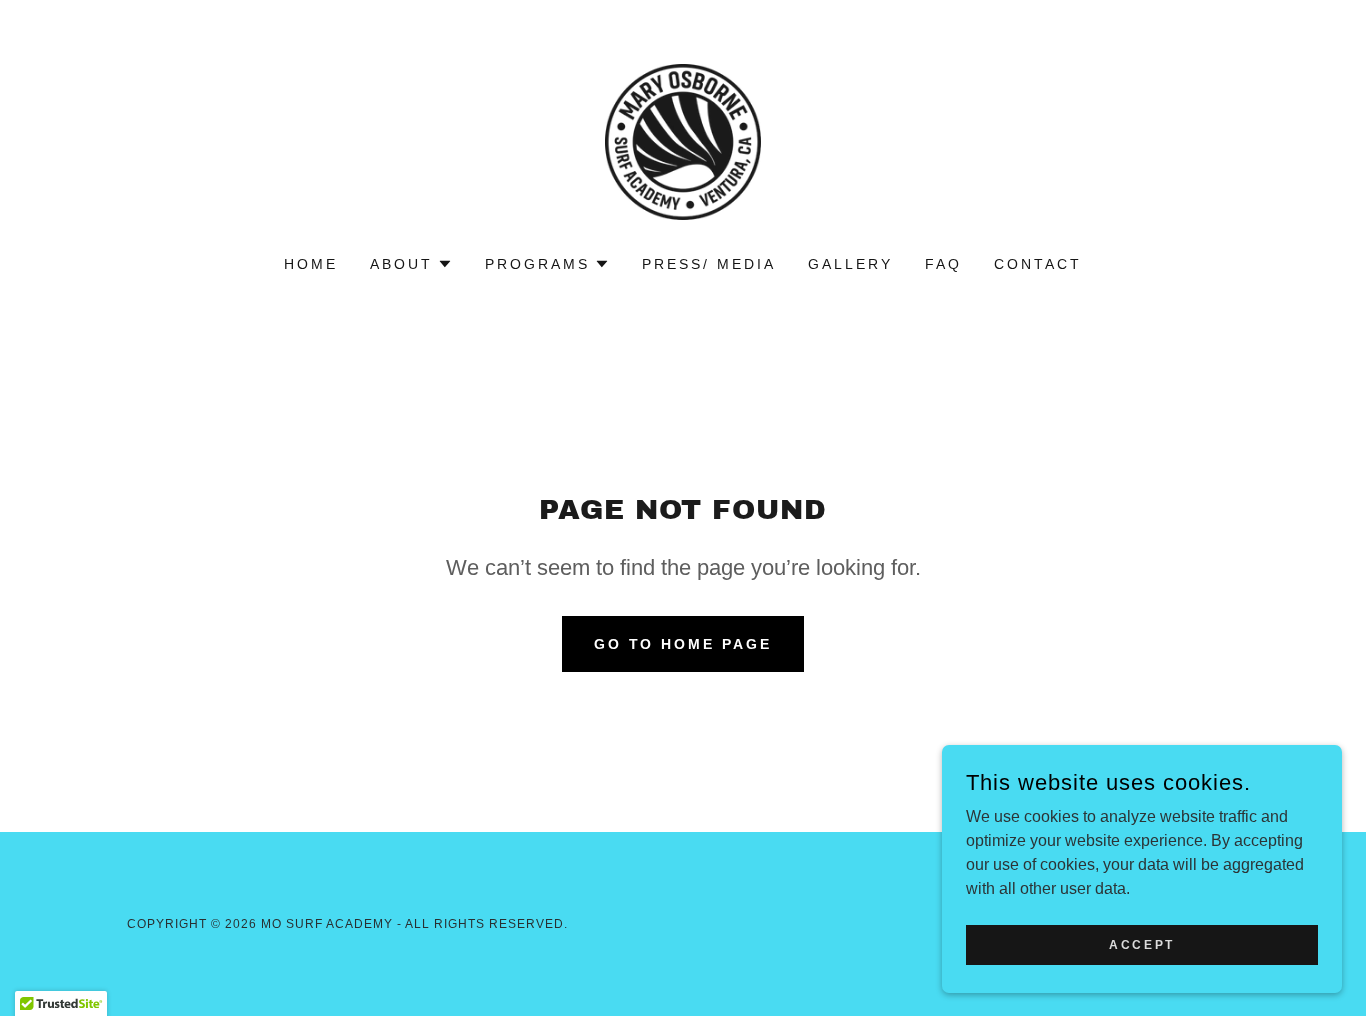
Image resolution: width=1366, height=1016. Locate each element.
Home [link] (311, 264)
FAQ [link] (943, 264)
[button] (411, 264)
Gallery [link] (850, 264)
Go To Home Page (683, 644)
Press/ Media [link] (709, 264)
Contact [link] (1038, 264)
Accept (1141, 944)
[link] (683, 140)
